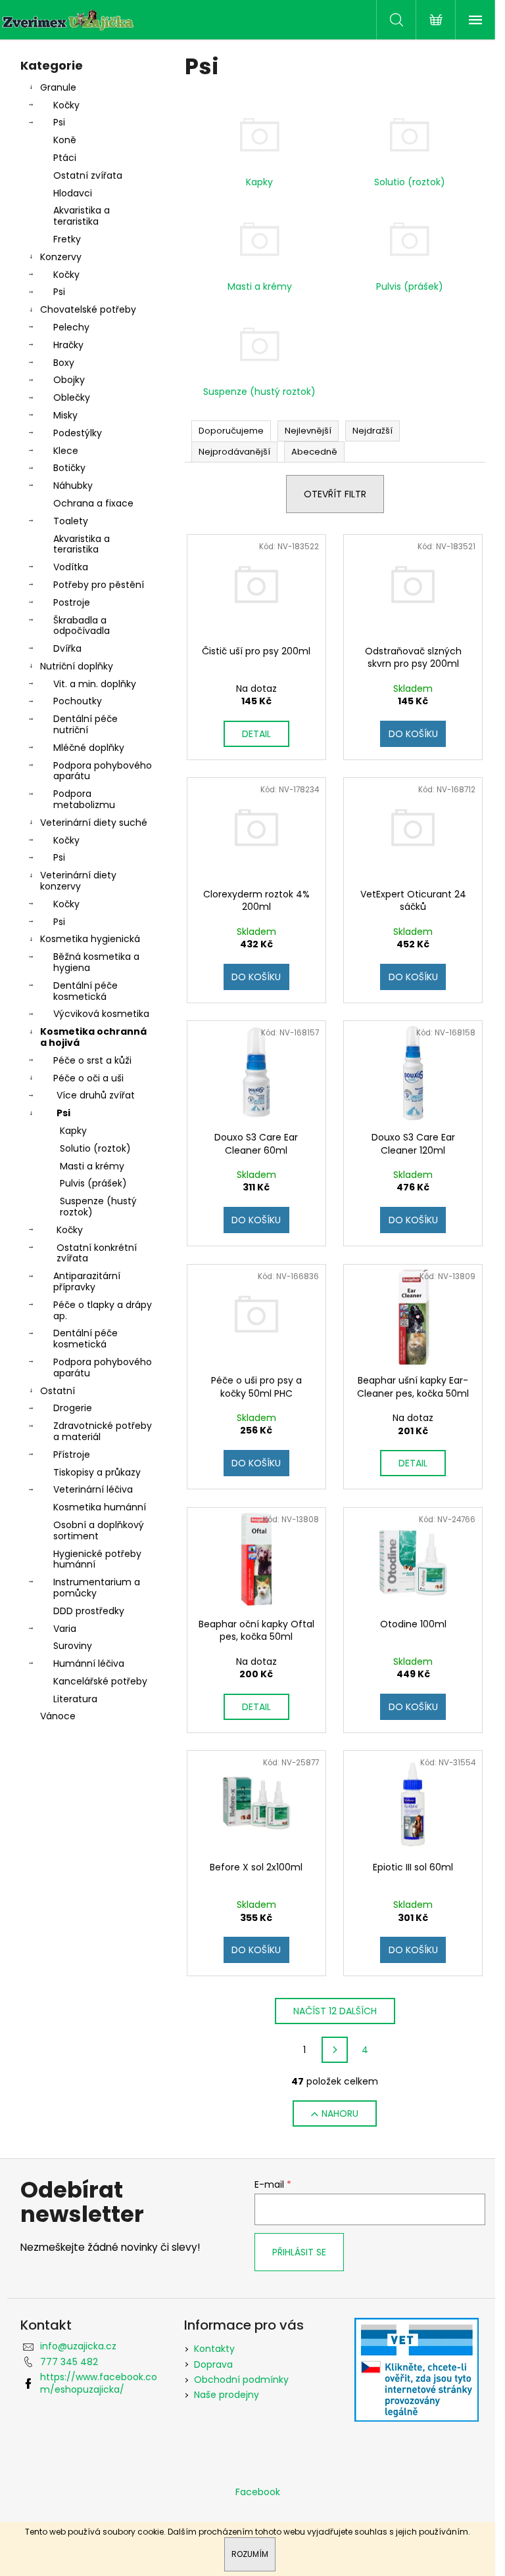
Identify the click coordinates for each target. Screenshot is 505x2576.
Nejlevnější (308, 431)
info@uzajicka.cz (78, 2346)
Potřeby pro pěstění (99, 585)
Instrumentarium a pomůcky (97, 1588)
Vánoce (58, 1716)
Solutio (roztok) (95, 1148)
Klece (66, 451)
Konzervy (61, 257)
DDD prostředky (89, 1611)
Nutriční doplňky (77, 666)
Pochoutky (78, 701)
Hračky (68, 345)
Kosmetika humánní (100, 1507)
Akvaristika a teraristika (82, 216)
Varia (65, 1629)
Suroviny (73, 1646)
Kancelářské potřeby (100, 1681)
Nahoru (340, 2113)
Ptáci (65, 158)
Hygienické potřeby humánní (97, 1559)
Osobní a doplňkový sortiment (99, 1530)
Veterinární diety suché (94, 823)
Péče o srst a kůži (92, 1060)
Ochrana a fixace (93, 503)
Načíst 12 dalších (335, 2011)
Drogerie (73, 1408)
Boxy (64, 363)
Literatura (75, 1699)
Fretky (67, 239)
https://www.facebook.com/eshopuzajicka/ (99, 2383)
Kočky (66, 105)
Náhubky (73, 486)
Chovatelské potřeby (88, 309)
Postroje (72, 602)
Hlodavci (73, 193)
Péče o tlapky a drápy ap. (103, 1310)
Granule (58, 87)
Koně (65, 140)
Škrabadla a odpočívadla (82, 626)
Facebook (258, 2492)
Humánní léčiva (89, 1663)
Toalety (71, 521)
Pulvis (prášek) (93, 1183)
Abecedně (314, 452)
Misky (65, 415)
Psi (59, 122)
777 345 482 (69, 2362)
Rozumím (250, 2554)
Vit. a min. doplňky (95, 684)
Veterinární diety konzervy (78, 881)
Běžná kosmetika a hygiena (96, 962)
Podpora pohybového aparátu (103, 771)
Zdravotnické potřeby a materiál (103, 1431)
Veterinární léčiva (93, 1489)
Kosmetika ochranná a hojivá (93, 1037)
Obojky (69, 380)
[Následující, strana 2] (335, 2050)
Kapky (73, 1131)
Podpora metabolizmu (84, 799)
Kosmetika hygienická (90, 939)
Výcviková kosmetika (101, 1014)
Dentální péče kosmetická (85, 991)
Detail (256, 734)
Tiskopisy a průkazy (97, 1472)
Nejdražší (373, 431)
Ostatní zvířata (88, 175)
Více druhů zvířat (96, 1095)
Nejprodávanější (234, 452)
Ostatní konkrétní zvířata (97, 1253)
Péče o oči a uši (88, 1078)
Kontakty (214, 2349)
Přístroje (72, 1455)
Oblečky (72, 397)
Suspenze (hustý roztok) (98, 1207)
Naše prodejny (227, 2395)
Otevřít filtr (335, 494)
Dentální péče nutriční (85, 724)
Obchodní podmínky (241, 2380)
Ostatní (58, 1391)
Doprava (213, 2364)
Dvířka (67, 648)
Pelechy (71, 327)
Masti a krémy (92, 1166)
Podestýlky (78, 433)
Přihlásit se (299, 2252)
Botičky (69, 468)
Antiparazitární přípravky (87, 1281)
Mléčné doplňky (89, 748)
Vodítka (71, 567)
